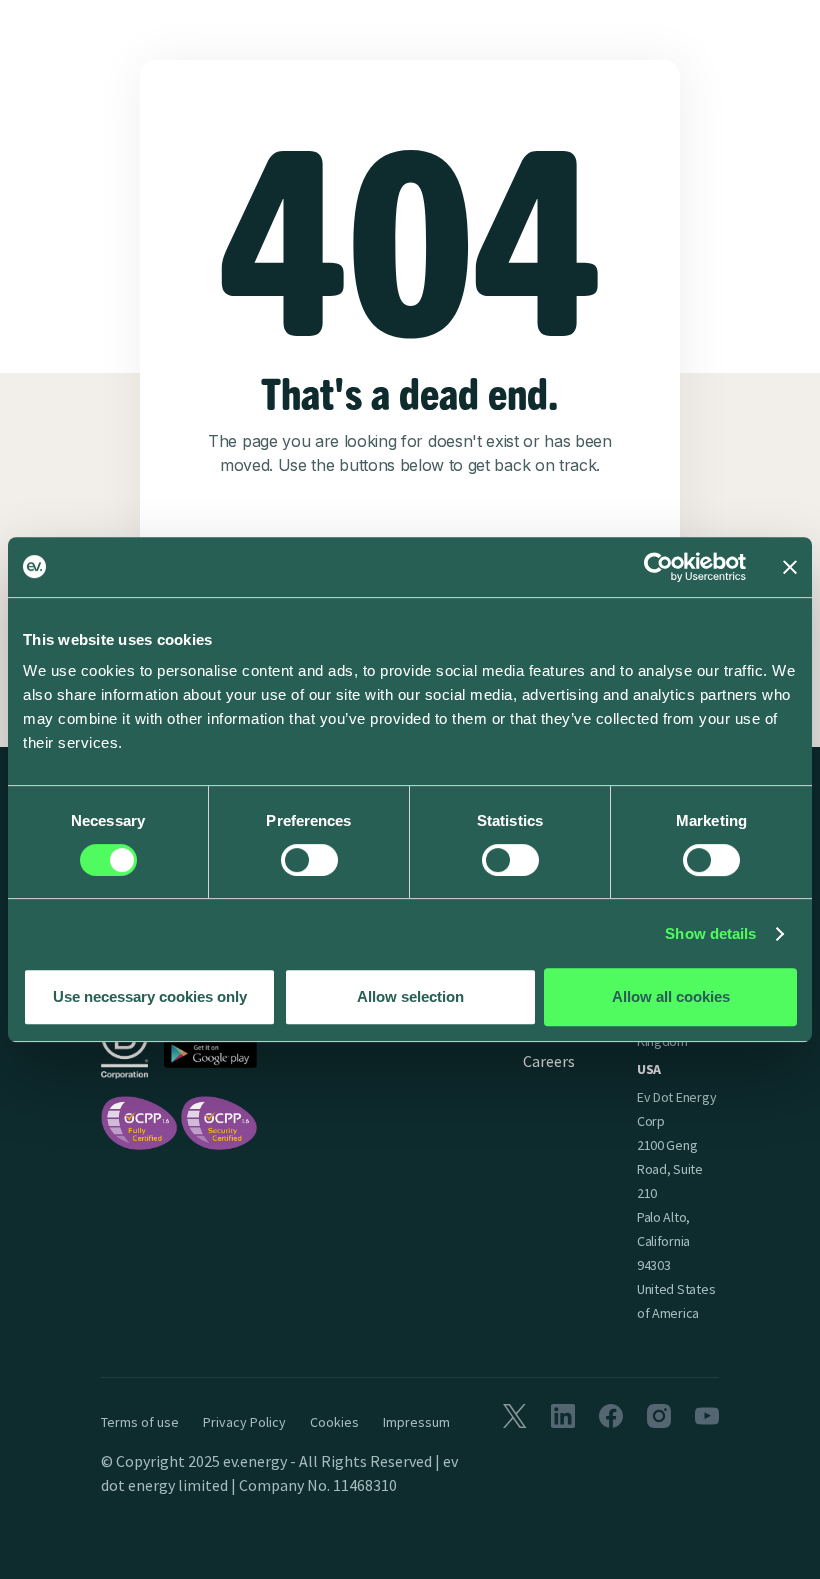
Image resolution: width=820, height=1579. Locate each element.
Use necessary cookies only (150, 996)
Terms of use (140, 1422)
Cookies (334, 1422)
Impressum (416, 1422)
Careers (549, 1061)
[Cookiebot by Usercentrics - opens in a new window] (658, 567)
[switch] (309, 860)
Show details (710, 933)
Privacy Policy (244, 1422)
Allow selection (410, 996)
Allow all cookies (671, 996)
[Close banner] (790, 567)
